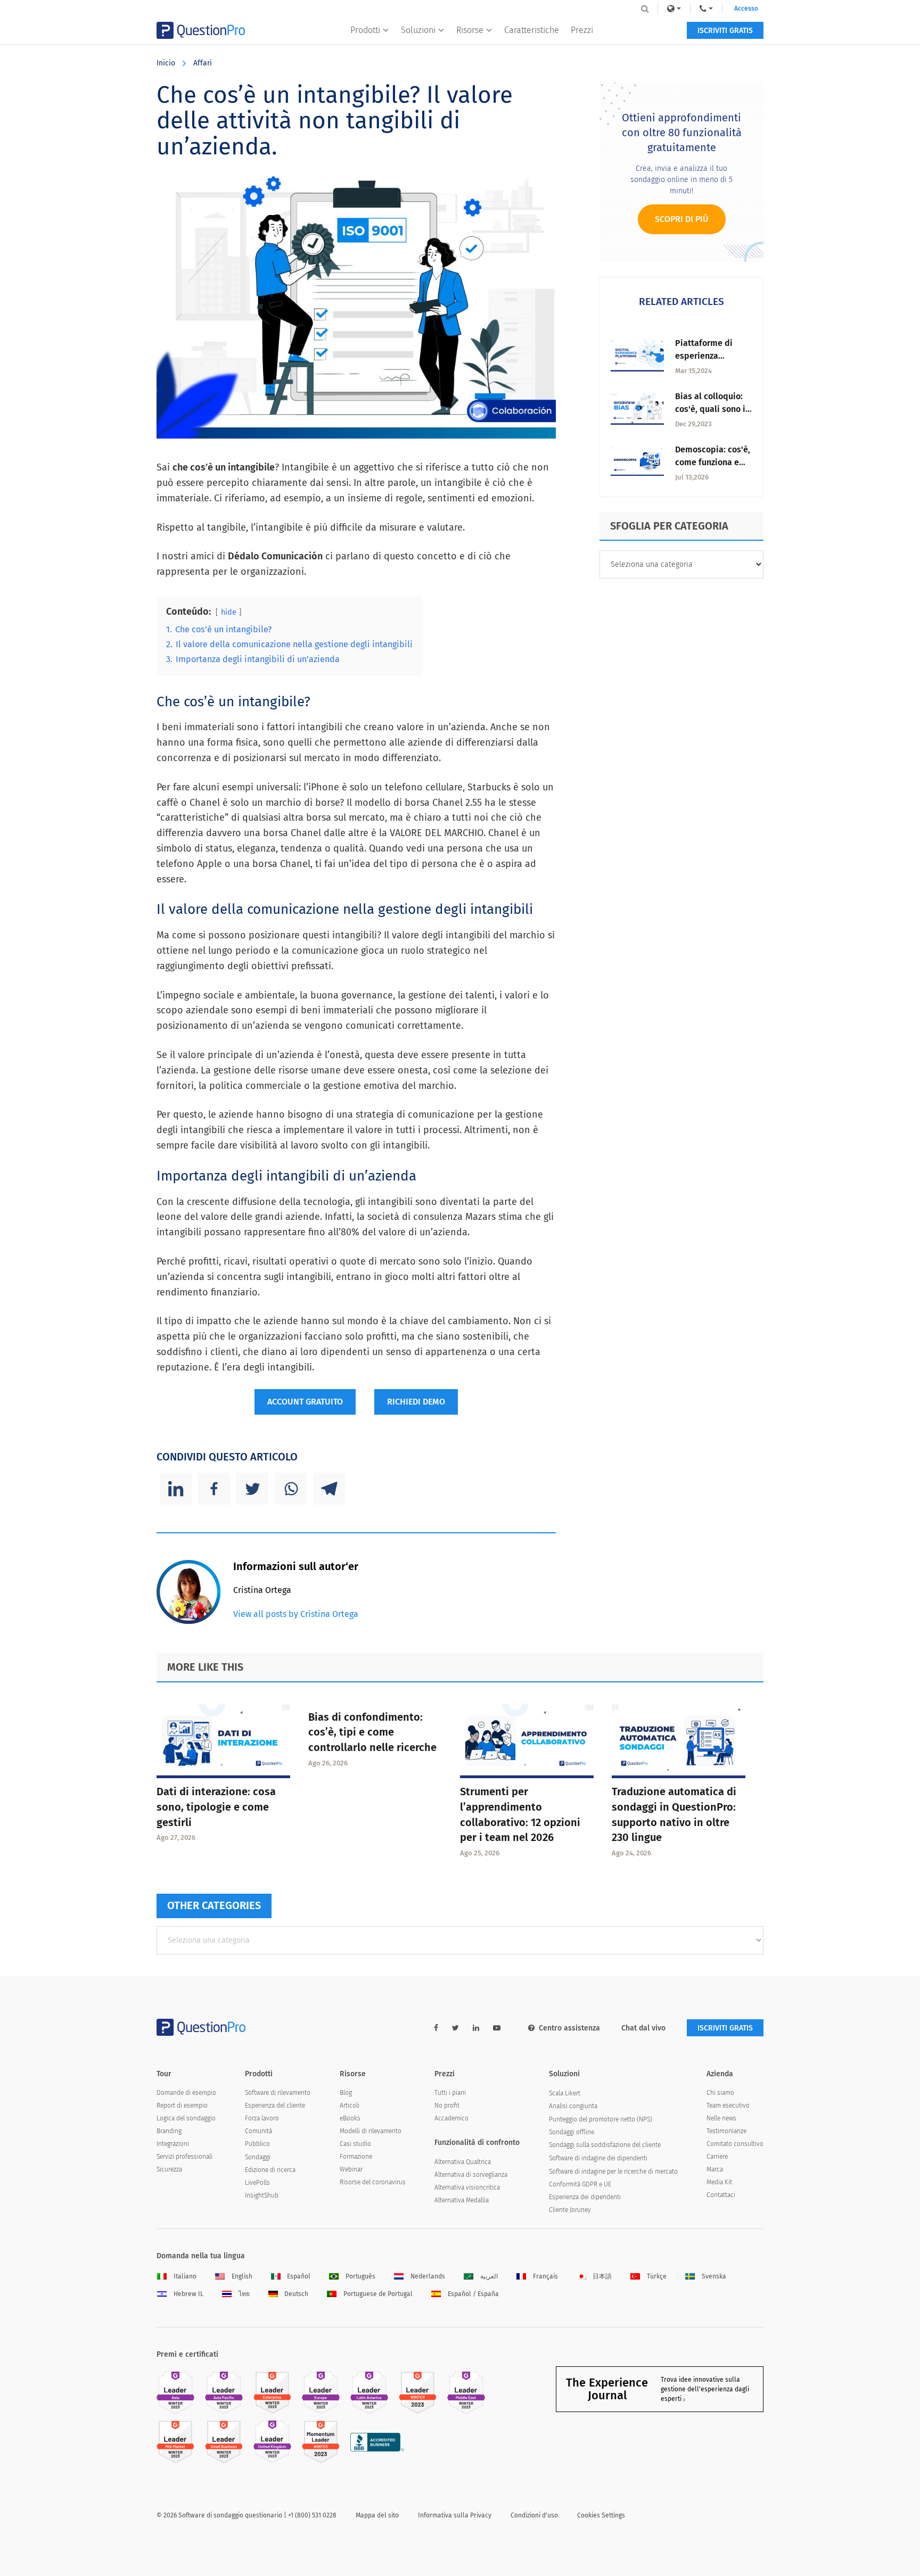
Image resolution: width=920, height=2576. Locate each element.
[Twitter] (252, 1489)
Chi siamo (720, 2093)
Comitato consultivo (735, 2144)
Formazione (356, 2157)
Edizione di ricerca (270, 2170)
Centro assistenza (569, 2028)
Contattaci (721, 2195)
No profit (447, 2106)
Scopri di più (682, 219)
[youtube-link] (497, 2028)
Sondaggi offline (572, 2132)
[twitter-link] (455, 2028)
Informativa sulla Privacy (455, 2515)
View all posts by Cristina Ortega (296, 1614)
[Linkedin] (176, 1489)
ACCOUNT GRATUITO (305, 1402)
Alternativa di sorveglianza (471, 2175)
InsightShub (262, 2195)
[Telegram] (329, 1489)
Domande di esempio (186, 2093)
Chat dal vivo (643, 2028)
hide (229, 612)
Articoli (350, 2106)
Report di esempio (182, 2106)
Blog (346, 2093)
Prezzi (582, 30)
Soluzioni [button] (418, 30)
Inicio (166, 63)
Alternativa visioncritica (467, 2187)
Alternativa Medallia (462, 2200)
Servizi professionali (184, 2157)
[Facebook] (214, 1489)
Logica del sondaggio (186, 2118)
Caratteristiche (532, 30)
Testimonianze (726, 2131)
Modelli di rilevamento (371, 2131)
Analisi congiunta (573, 2106)
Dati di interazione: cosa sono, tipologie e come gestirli (216, 1807)
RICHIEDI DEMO (416, 1402)
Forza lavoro (262, 2118)
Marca (715, 2169)
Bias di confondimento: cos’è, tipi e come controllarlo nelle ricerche (372, 1732)
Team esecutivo (728, 2106)
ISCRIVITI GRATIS (725, 31)
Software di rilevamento (278, 2093)
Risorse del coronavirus (373, 2182)
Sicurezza (169, 2169)
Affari (203, 63)
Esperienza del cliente (275, 2106)
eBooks (350, 2118)
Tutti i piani (450, 2093)
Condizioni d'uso (534, 2515)
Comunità (258, 2131)
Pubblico (257, 2144)
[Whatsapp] (291, 1489)
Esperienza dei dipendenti (585, 2197)
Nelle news (721, 2118)
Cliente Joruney (570, 2210)
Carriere (717, 2157)
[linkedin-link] (476, 2028)
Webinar (351, 2169)
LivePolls (257, 2183)
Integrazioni (173, 2144)
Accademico (451, 2118)
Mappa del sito (377, 2515)
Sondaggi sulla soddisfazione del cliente (605, 2145)
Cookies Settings (601, 2515)
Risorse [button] (470, 30)
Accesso (746, 9)
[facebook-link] (436, 2028)
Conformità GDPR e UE (580, 2184)
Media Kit (719, 2182)
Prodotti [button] (365, 30)
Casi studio (355, 2144)
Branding (169, 2131)
